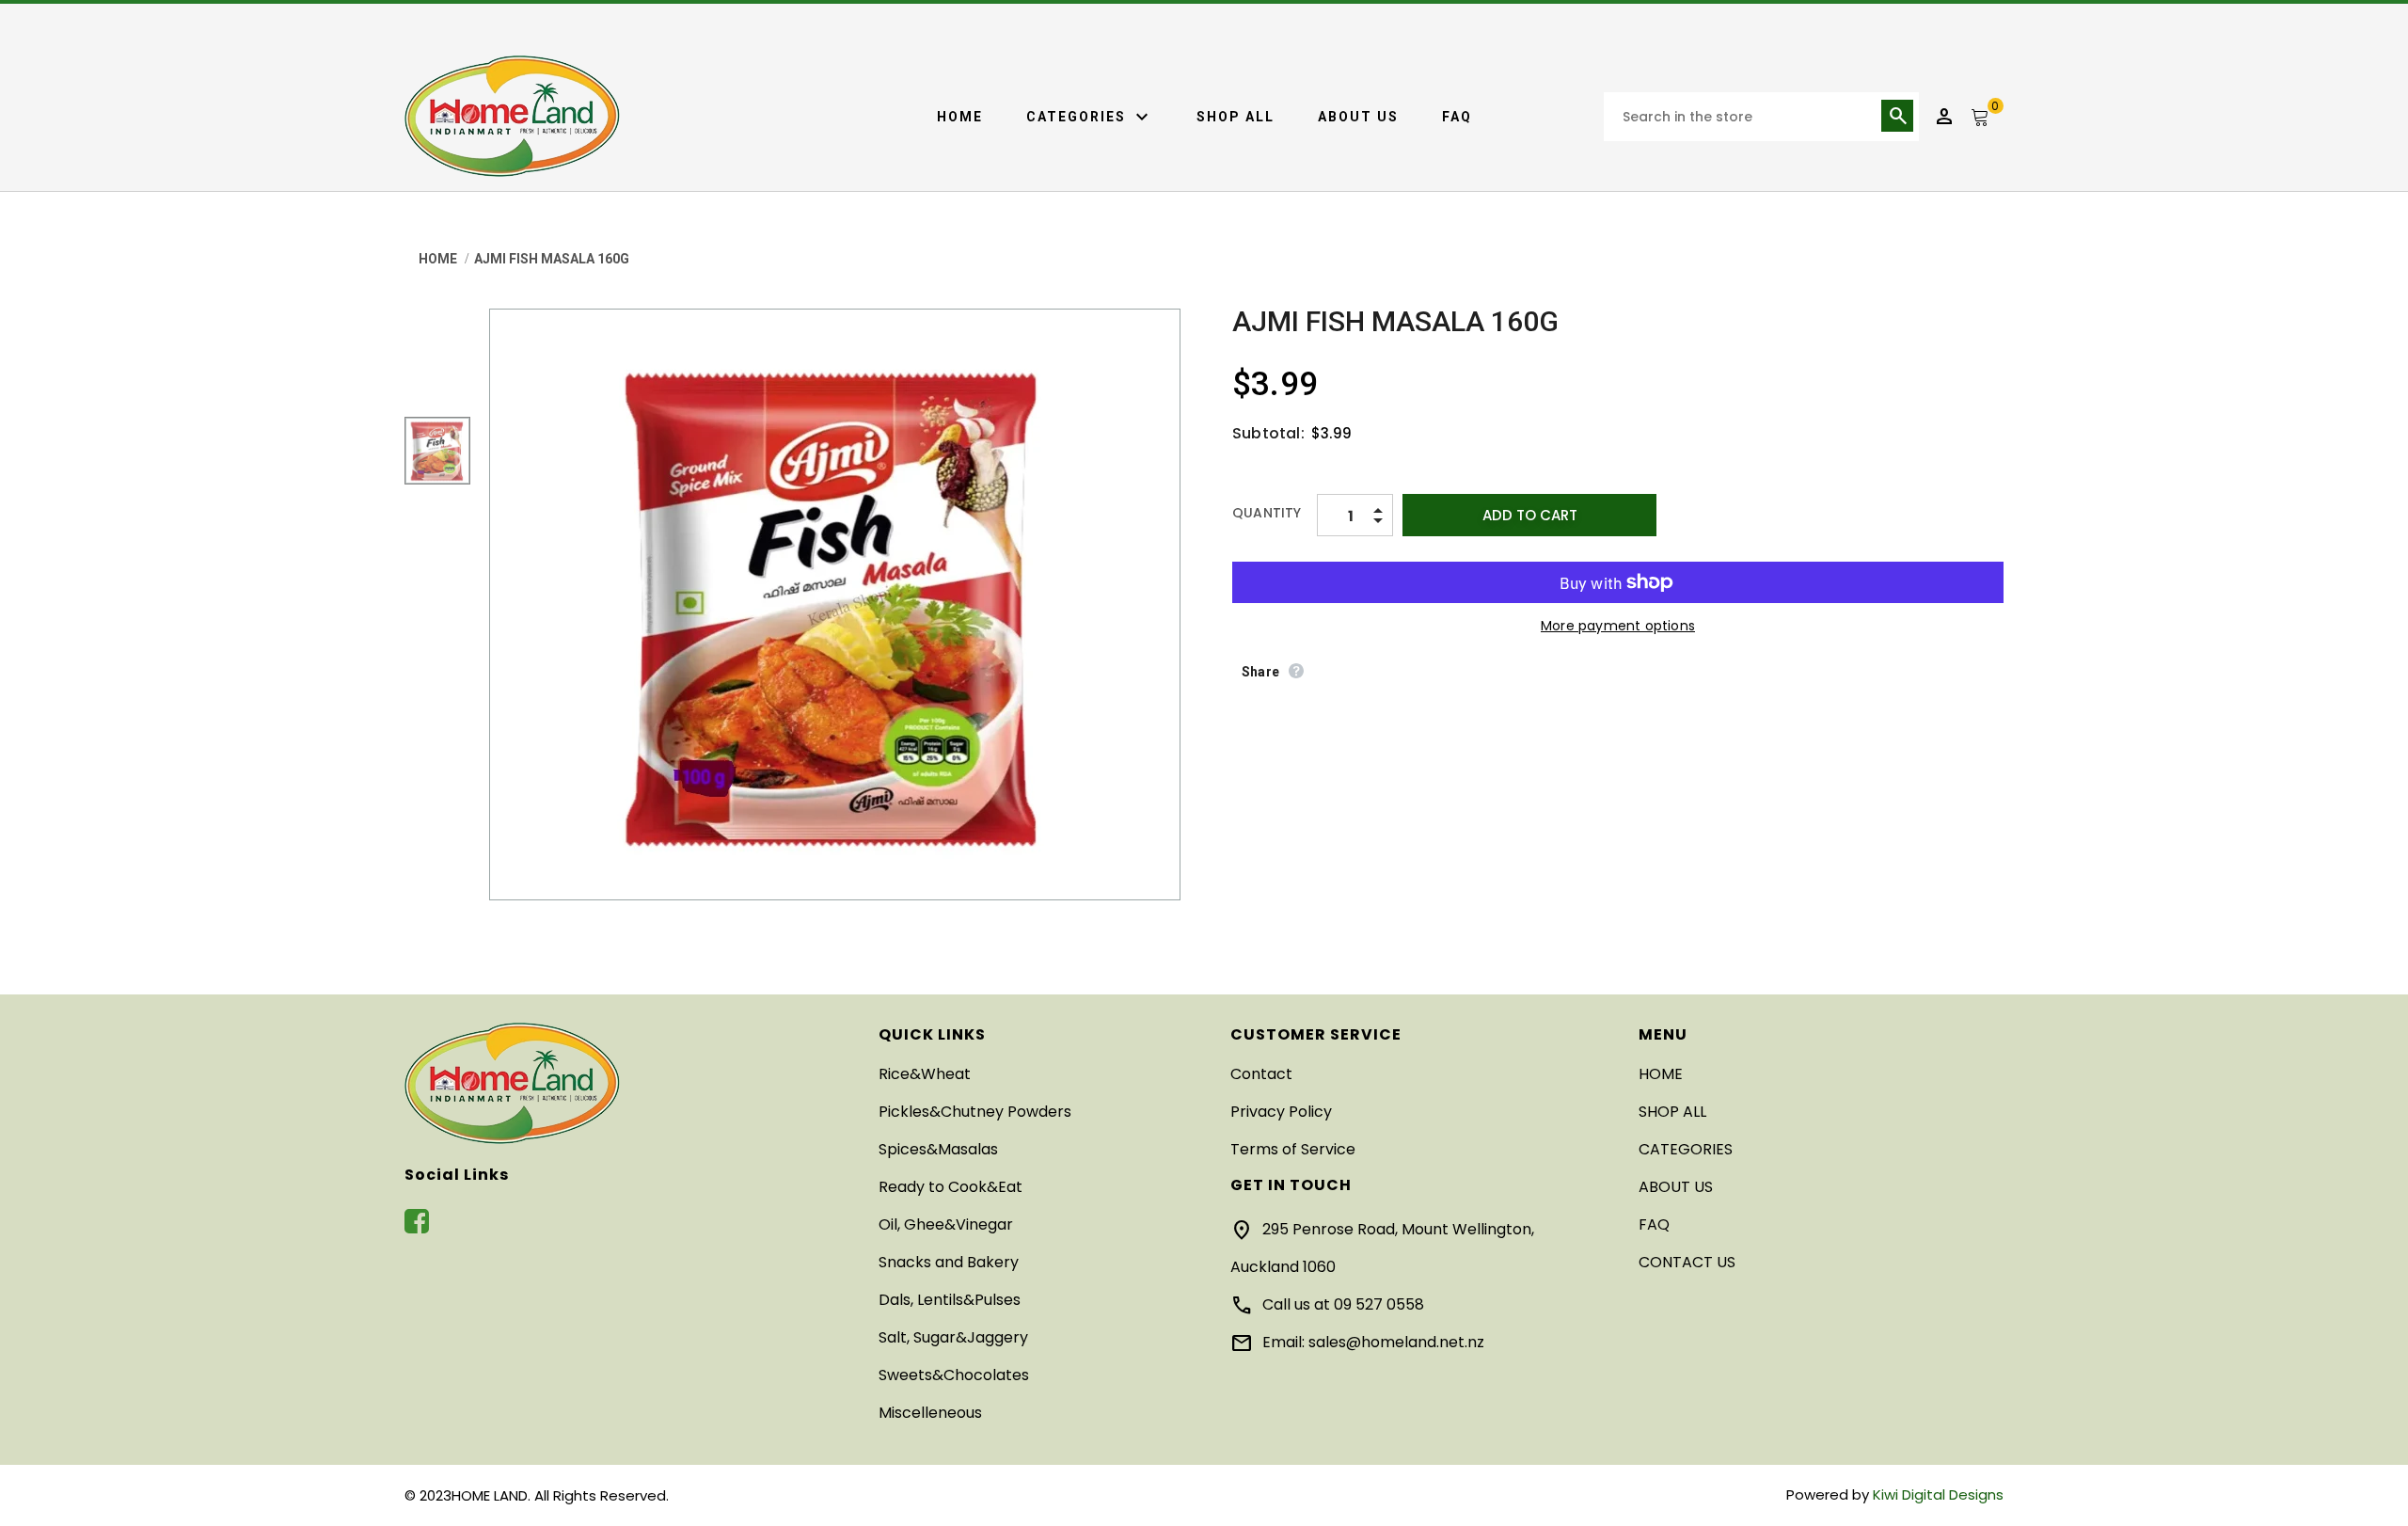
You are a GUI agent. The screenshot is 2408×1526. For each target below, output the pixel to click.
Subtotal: (1268, 434)
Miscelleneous (930, 1413)
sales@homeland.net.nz (1396, 1342)
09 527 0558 (1379, 1304)
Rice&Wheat (925, 1074)
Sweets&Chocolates (954, 1375)
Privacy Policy (1281, 1112)
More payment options (1618, 626)
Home (960, 117)
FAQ (1457, 117)
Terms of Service (1293, 1149)
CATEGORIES (1090, 118)
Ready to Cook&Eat (951, 1187)
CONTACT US (1687, 1262)
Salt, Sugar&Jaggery (953, 1337)
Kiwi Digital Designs (1938, 1494)
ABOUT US (1358, 117)
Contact (1261, 1074)
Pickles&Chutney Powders (975, 1112)
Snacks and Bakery (949, 1262)
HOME (1661, 1074)
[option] (835, 604)
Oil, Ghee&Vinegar (946, 1224)
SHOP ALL (1236, 117)
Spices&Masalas (938, 1149)
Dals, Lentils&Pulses (950, 1300)
